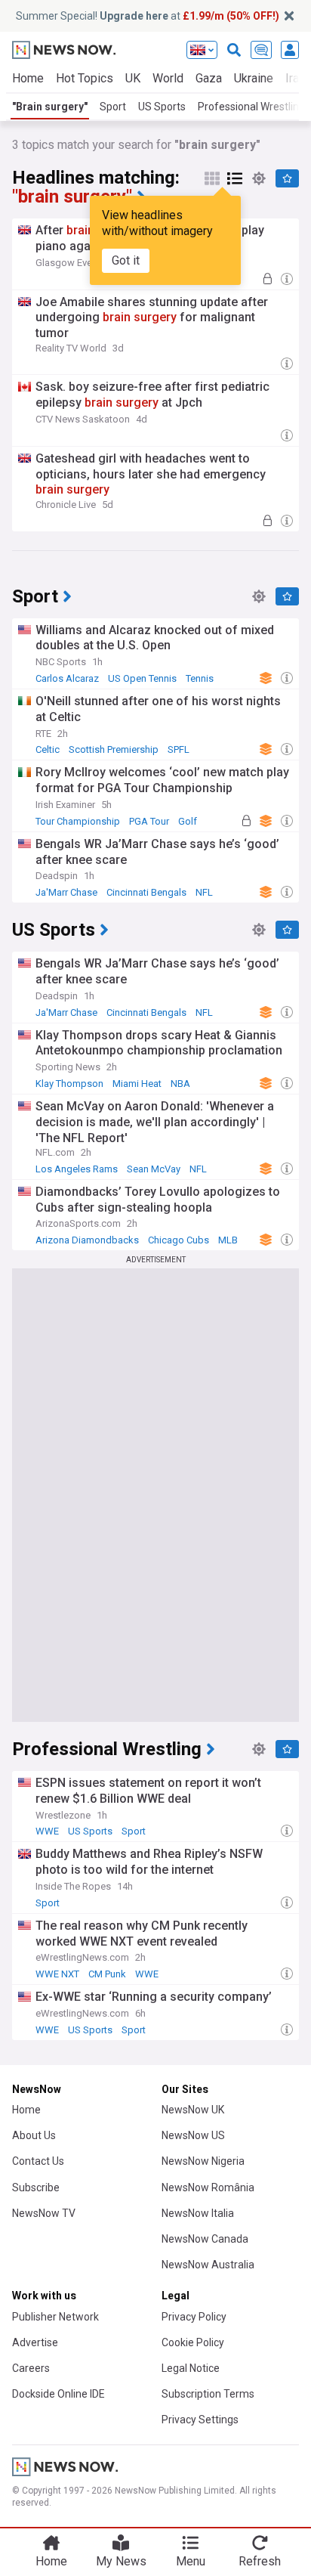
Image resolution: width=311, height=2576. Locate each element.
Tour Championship (78, 821)
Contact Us (38, 2161)
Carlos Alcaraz (67, 678)
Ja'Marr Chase (66, 892)
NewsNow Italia (198, 2213)
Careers (31, 2368)
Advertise (35, 2342)
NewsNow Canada (205, 2239)
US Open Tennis (142, 678)
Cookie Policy (193, 2342)
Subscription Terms (208, 2394)
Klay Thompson (69, 1084)
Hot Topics (85, 78)
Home (28, 78)
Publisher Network (55, 2317)
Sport (113, 107)
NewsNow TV (44, 2213)
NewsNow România (208, 2187)
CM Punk (107, 1974)
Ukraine (254, 78)
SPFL (179, 749)
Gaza (209, 78)
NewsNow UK (193, 2110)
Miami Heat (137, 1084)
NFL (204, 892)
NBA (180, 1084)
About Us (34, 2135)
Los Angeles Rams (77, 1169)
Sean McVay (154, 1169)
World (168, 78)
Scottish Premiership (114, 749)
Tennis (200, 678)
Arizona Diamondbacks (87, 1240)
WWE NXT (57, 1974)
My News (121, 2561)
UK (133, 78)
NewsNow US (193, 2135)
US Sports (162, 107)
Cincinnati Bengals (146, 892)
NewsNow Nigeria (203, 2161)
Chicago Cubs (179, 1240)
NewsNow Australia (208, 2265)
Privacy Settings (200, 2420)
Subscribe (36, 2187)
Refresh (260, 2561)
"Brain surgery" (50, 107)
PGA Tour (149, 821)
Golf (188, 821)
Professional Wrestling (251, 107)
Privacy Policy (194, 2317)
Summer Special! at (148, 16)
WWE (47, 1831)
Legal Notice (191, 2368)
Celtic (48, 749)
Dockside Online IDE (59, 2394)
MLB (228, 1240)
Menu (191, 2561)
